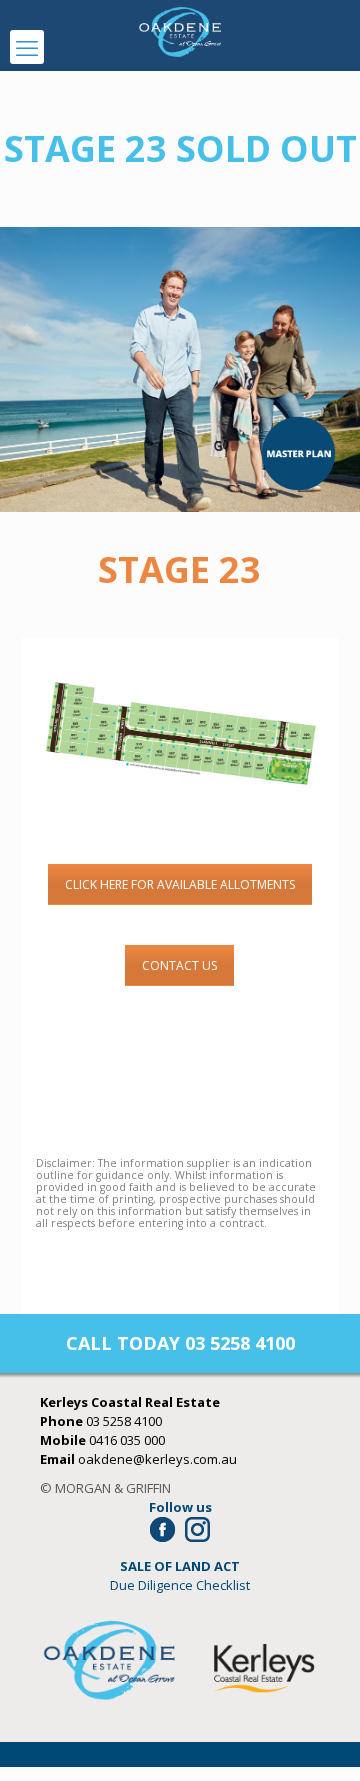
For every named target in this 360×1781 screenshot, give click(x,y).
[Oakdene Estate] (180, 30)
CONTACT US (179, 965)
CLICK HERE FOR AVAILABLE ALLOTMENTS (180, 884)
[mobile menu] (27, 47)
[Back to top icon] (319, 1740)
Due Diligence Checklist (180, 1585)
